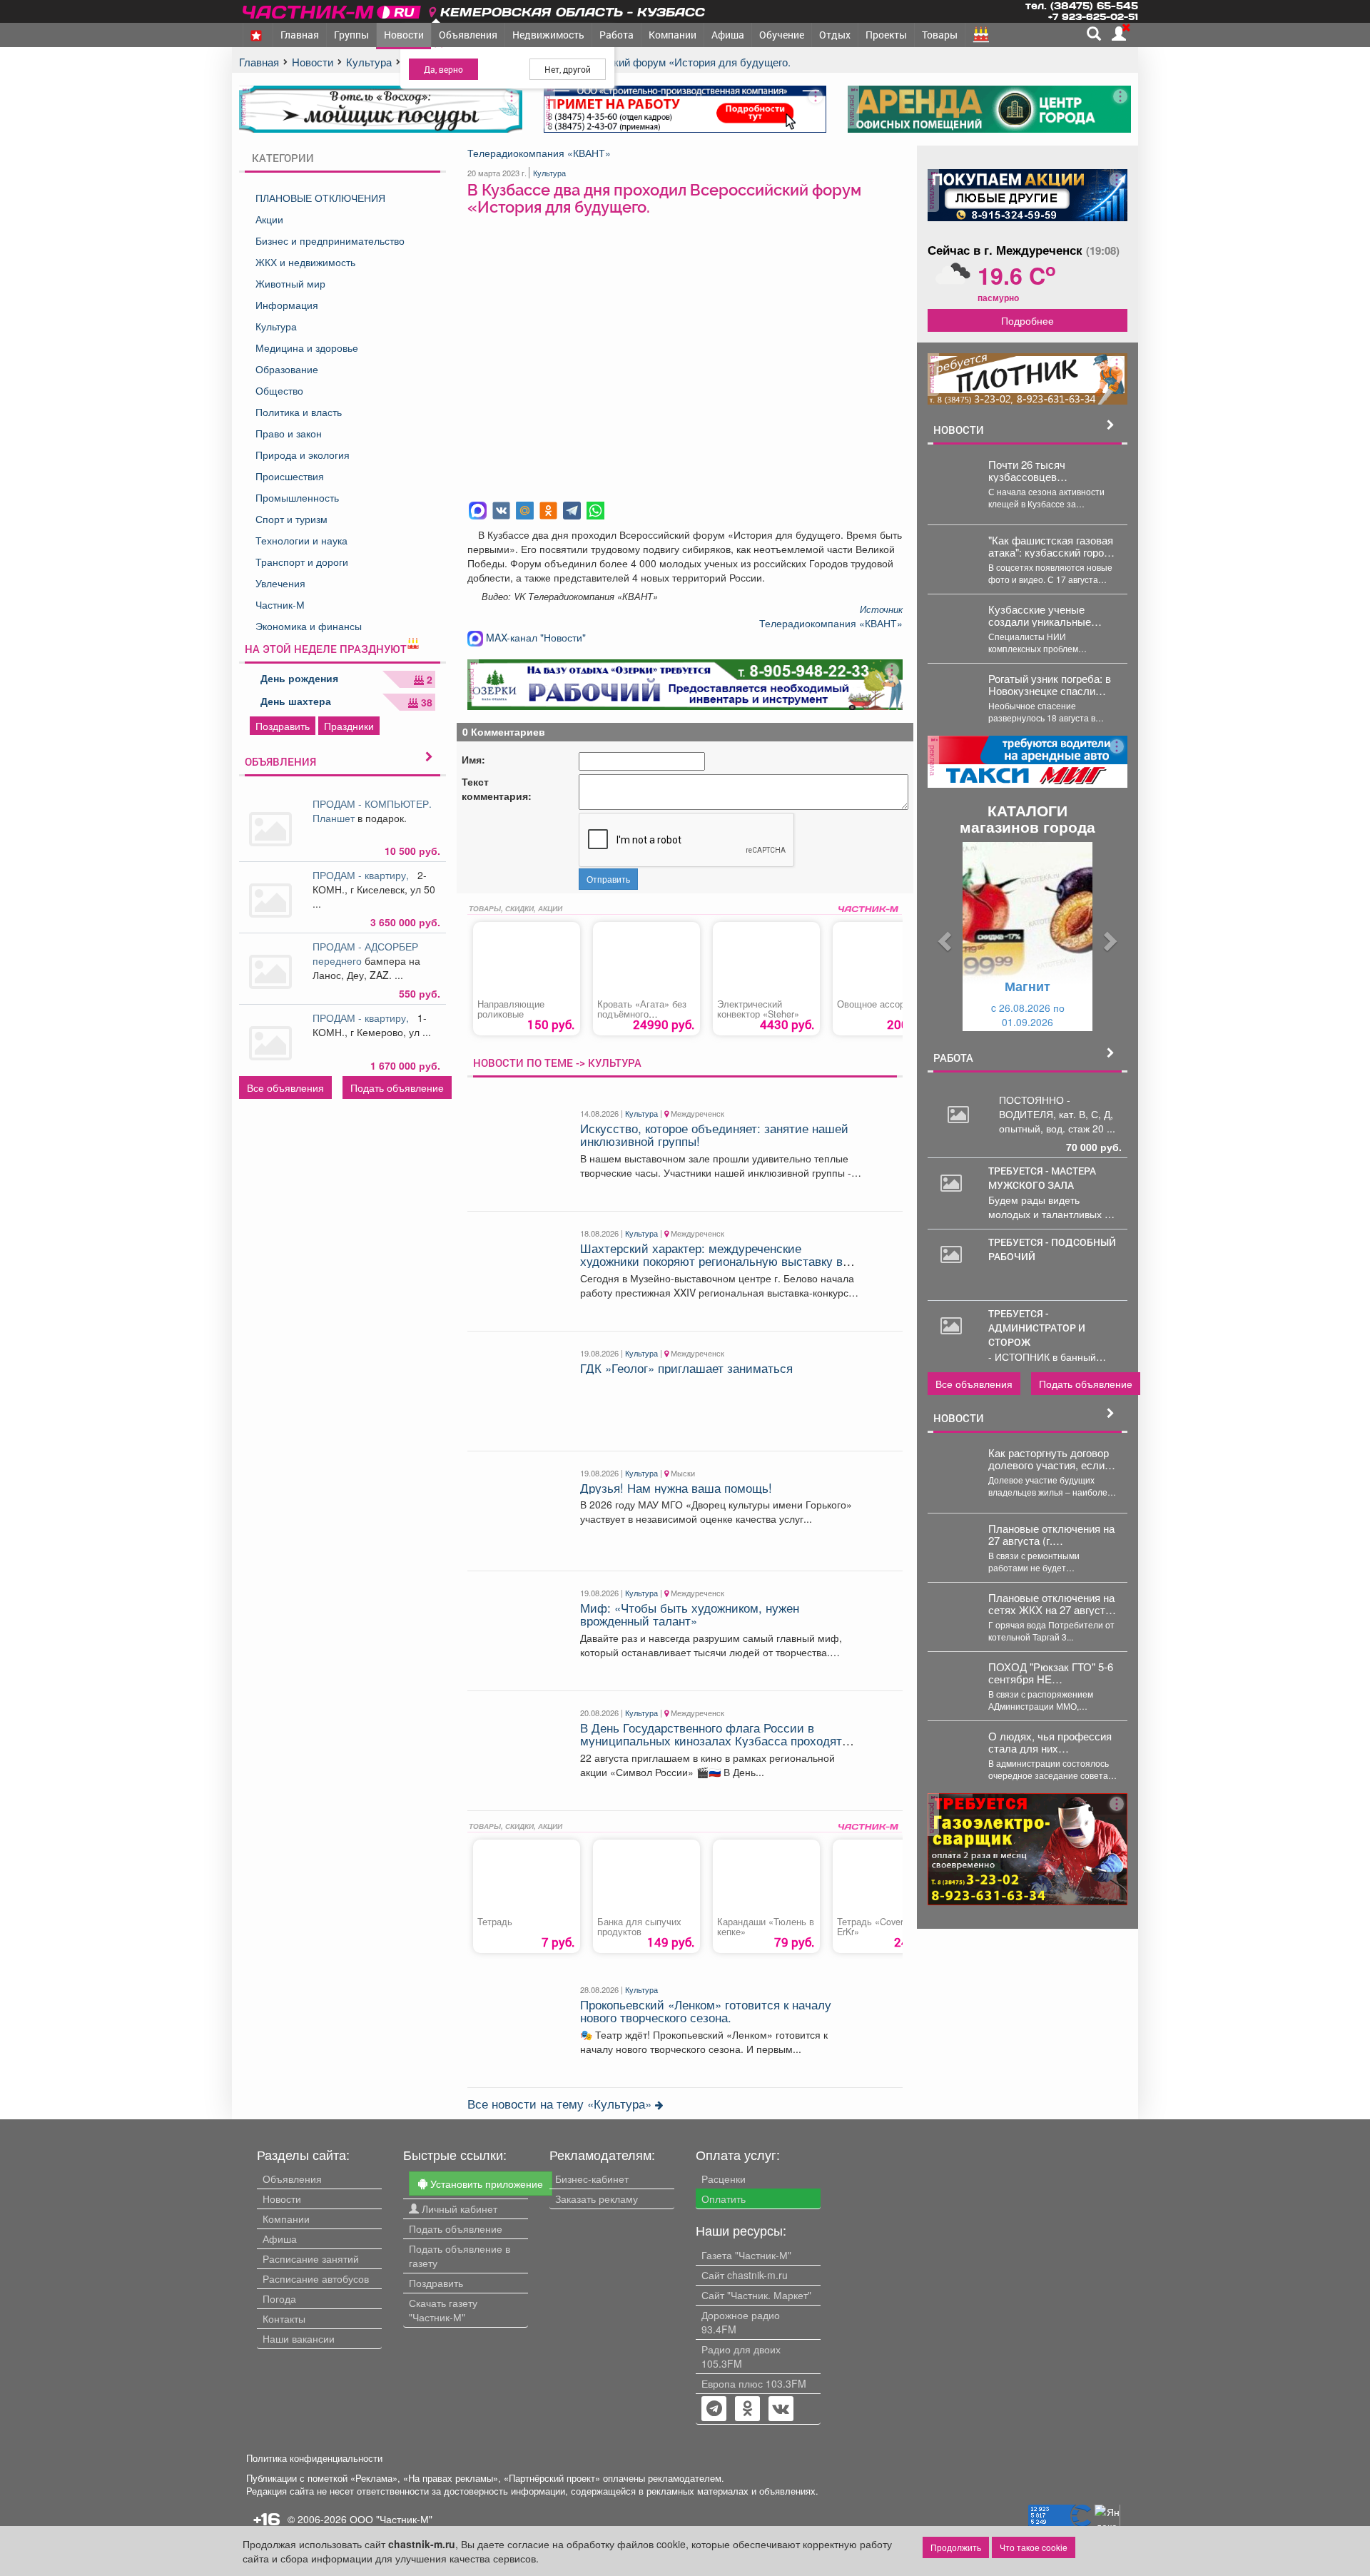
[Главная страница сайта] (333, 10)
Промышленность (297, 497)
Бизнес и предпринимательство (330, 240)
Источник (881, 609)
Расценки (724, 2179)
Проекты (886, 35)
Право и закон (289, 433)
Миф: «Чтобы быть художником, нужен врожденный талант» (690, 1614)
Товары (940, 35)
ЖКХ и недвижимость (305, 262)
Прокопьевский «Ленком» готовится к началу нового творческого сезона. (706, 2011)
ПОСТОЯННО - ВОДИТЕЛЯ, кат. (1039, 1107)
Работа (616, 35)
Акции (269, 219)
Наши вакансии (299, 2338)
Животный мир (290, 283)
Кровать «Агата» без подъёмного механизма (642, 1014)
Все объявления (285, 1087)
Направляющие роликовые (511, 1009)
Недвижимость (548, 35)
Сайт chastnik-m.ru (745, 2275)
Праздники (349, 726)
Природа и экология (303, 455)
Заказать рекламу (597, 2199)
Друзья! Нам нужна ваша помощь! (676, 1488)
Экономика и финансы (309, 626)
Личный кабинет (458, 2209)
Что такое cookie (1034, 2547)
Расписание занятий (311, 2258)
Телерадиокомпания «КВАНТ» (539, 153)
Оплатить (724, 2199)
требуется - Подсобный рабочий (1052, 1249)
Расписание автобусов (316, 2278)
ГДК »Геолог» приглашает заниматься (686, 1368)
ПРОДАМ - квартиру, (364, 875)
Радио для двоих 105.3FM (741, 2356)
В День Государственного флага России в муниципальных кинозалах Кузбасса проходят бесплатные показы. (711, 1741)
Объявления (468, 35)
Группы (351, 35)
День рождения (299, 678)
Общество (279, 390)
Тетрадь (495, 1922)
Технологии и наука (301, 540)
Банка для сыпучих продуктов (639, 1927)
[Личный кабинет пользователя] (1119, 34)
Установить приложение (485, 2184)
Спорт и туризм (291, 519)
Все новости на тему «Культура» (561, 2104)
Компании (673, 35)
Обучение (782, 35)
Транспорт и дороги (302, 562)
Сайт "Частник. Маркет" (756, 2295)
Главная (300, 35)
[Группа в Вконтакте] (781, 2410)
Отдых (835, 35)
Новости (404, 35)
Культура (276, 326)
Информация (287, 305)
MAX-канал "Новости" (534, 637)
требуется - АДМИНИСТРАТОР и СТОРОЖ (1037, 1328)
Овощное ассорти (876, 1004)
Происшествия (290, 476)
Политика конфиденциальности (314, 2458)
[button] (943, 937)
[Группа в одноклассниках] (714, 2410)
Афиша (728, 35)
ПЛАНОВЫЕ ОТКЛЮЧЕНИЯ (320, 198)
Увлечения (280, 583)
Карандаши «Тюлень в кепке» (766, 1927)
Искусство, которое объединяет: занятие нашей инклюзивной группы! (714, 1135)
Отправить (608, 879)
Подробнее (1027, 320)
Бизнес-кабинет (592, 2179)
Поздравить (283, 726)
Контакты (284, 2318)
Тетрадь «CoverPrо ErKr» (877, 1927)
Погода (279, 2298)
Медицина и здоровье (307, 348)
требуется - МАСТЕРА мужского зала (1042, 1178)
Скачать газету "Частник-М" (443, 2310)
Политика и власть (299, 412)
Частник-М (280, 604)
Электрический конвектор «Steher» (758, 1009)
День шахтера (296, 701)
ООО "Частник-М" (391, 2519)
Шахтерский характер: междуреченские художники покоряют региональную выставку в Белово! (711, 1261)
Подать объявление (397, 1087)
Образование (287, 369)
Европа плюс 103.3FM (754, 2383)
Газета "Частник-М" (746, 2255)
